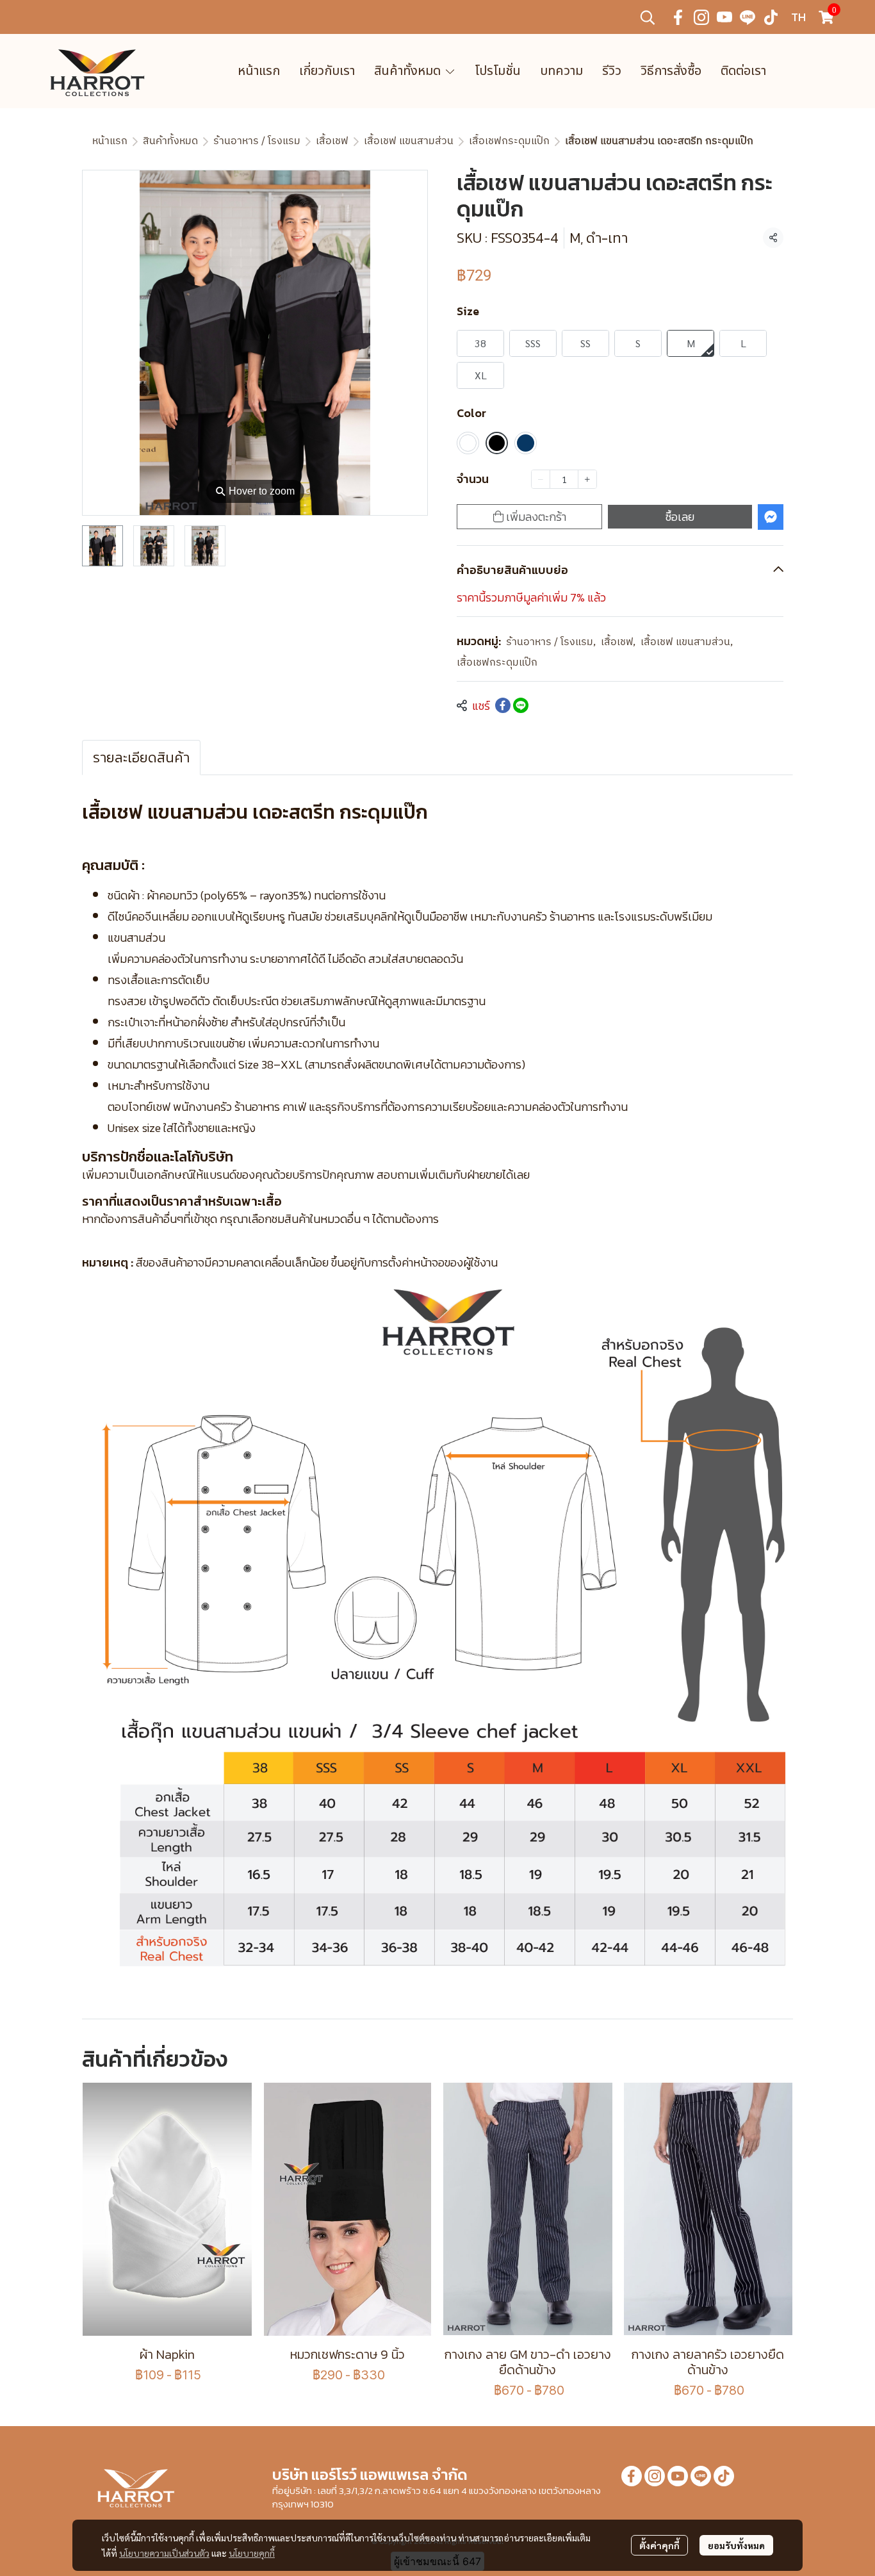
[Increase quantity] (587, 479)
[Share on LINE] (521, 705)
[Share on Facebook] (503, 705)
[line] (748, 17)
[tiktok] (771, 17)
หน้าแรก (110, 141)
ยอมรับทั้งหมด (736, 2545)
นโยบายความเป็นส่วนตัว (164, 2553)
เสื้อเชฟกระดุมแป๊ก (509, 141)
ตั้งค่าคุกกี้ (659, 2545)
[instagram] (701, 17)
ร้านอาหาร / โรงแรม (257, 141)
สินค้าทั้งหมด (170, 141)
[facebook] (678, 17)
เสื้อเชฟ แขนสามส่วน (409, 141)
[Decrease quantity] (541, 479)
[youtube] (724, 17)
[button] (648, 17)
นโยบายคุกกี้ (252, 2553)
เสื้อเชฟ (332, 141)
